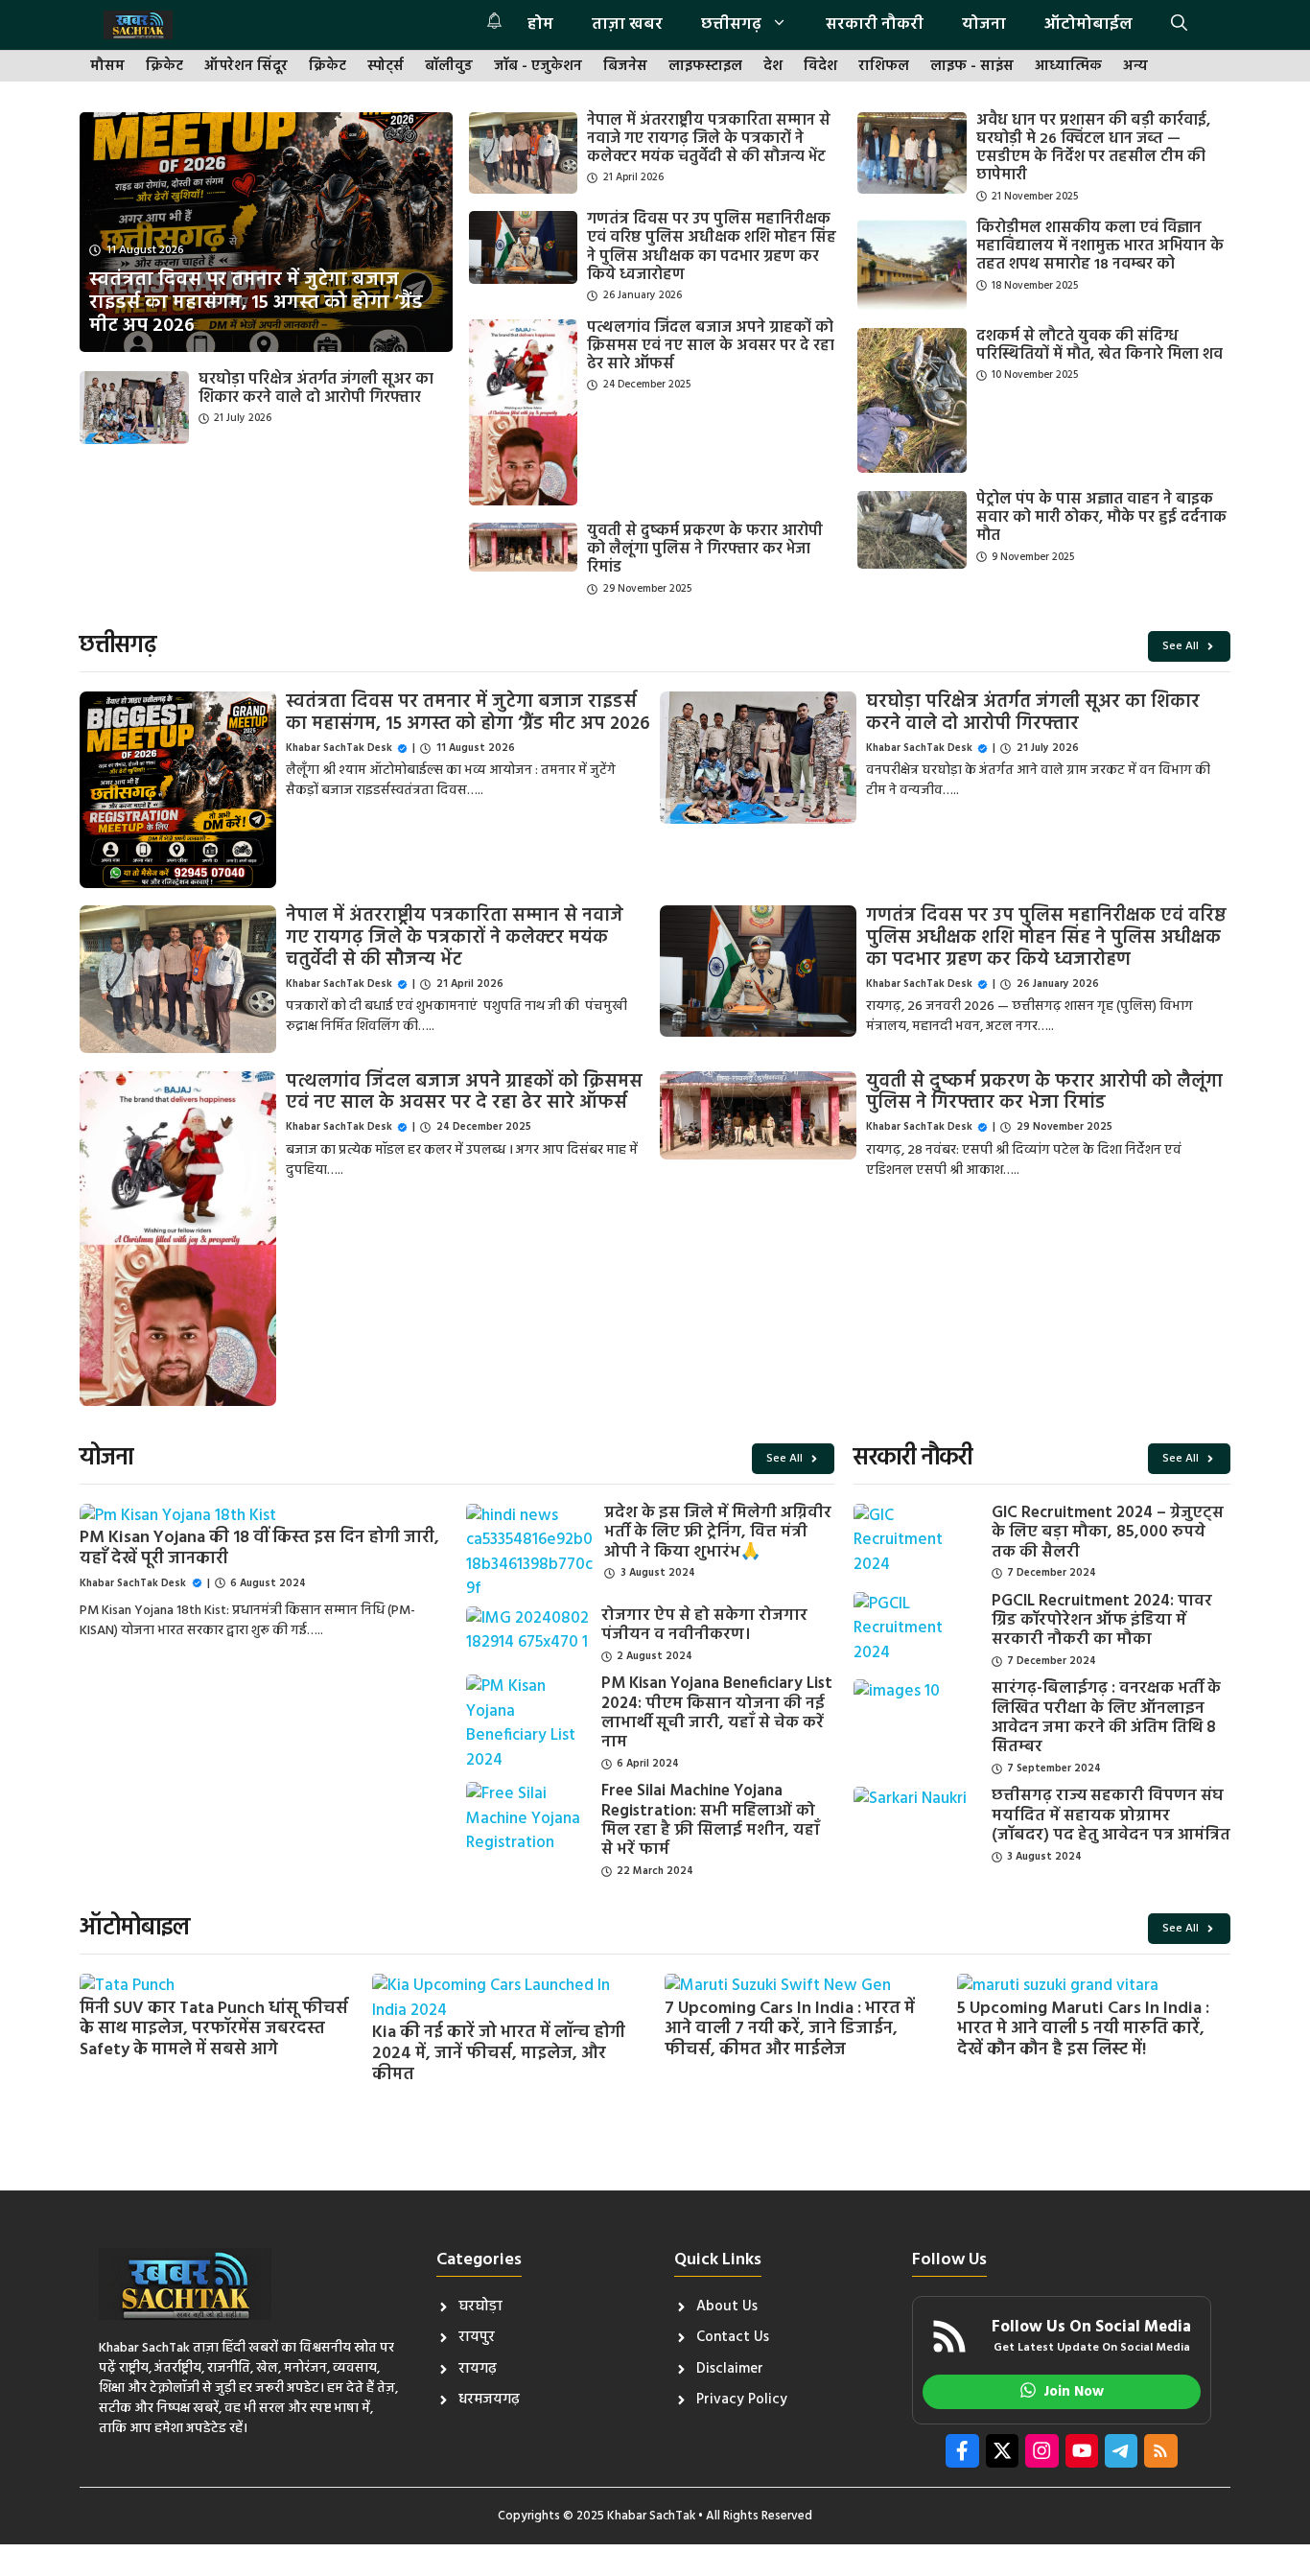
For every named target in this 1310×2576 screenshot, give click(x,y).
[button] (1179, 25)
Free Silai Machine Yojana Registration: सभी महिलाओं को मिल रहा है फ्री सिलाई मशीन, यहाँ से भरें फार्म (711, 1820)
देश (773, 67)
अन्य (1135, 67)
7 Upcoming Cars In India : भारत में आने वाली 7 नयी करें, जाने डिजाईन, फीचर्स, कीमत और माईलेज (790, 2029)
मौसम (107, 67)
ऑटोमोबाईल (1088, 24)
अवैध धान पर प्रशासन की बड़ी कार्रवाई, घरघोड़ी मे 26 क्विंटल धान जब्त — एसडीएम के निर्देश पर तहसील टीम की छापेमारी (1093, 149)
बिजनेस (625, 67)
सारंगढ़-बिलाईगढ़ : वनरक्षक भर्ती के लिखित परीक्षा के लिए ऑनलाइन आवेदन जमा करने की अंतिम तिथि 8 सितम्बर (1106, 1718)
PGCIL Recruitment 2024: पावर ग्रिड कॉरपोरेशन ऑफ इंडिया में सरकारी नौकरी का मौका (1102, 1621)
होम (540, 24)
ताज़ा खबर (627, 24)
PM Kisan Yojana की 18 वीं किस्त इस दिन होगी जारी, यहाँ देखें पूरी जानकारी (259, 1548)
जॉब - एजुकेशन (538, 67)
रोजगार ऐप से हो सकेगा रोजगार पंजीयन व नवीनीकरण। (704, 1625)
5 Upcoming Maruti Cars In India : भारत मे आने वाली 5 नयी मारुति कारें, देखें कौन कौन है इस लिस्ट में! (1083, 2029)
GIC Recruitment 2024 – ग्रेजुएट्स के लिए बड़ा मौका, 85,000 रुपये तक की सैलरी (1108, 1533)
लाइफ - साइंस (972, 67)
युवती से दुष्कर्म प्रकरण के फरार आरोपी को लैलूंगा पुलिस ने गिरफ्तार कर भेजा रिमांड (705, 550)
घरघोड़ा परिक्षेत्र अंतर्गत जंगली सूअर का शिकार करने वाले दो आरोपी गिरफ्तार (316, 389)
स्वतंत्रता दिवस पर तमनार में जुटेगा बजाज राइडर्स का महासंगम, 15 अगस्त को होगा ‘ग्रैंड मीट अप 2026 (468, 713)
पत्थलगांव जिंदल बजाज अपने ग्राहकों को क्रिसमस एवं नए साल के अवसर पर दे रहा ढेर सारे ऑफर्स (711, 346)
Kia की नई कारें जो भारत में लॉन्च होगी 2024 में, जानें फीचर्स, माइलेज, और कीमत (499, 2053)
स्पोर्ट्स (386, 67)
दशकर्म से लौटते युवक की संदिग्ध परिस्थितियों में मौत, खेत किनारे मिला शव (1099, 346)
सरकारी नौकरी (875, 24)
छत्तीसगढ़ (731, 24)
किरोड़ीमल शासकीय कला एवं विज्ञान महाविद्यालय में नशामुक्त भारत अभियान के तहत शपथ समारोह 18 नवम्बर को (1100, 246)
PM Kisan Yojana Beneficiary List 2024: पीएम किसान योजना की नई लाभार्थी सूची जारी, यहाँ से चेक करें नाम (717, 1713)
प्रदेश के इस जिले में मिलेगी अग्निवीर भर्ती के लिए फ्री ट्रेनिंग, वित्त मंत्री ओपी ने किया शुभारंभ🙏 (718, 1533)
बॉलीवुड (449, 67)
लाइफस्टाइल (705, 67)
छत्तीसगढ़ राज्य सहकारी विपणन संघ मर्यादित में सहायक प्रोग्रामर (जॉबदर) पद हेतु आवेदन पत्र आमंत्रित (1111, 1815)
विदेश (820, 67)
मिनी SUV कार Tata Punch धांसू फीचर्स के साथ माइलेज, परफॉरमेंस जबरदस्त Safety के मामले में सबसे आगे (214, 2029)
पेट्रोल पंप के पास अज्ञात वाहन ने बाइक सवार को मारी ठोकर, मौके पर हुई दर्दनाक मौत (1101, 518)
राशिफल (884, 67)
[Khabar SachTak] (138, 25)
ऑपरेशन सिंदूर (246, 67)
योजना (984, 24)
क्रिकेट (164, 67)
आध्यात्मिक (1068, 67)
